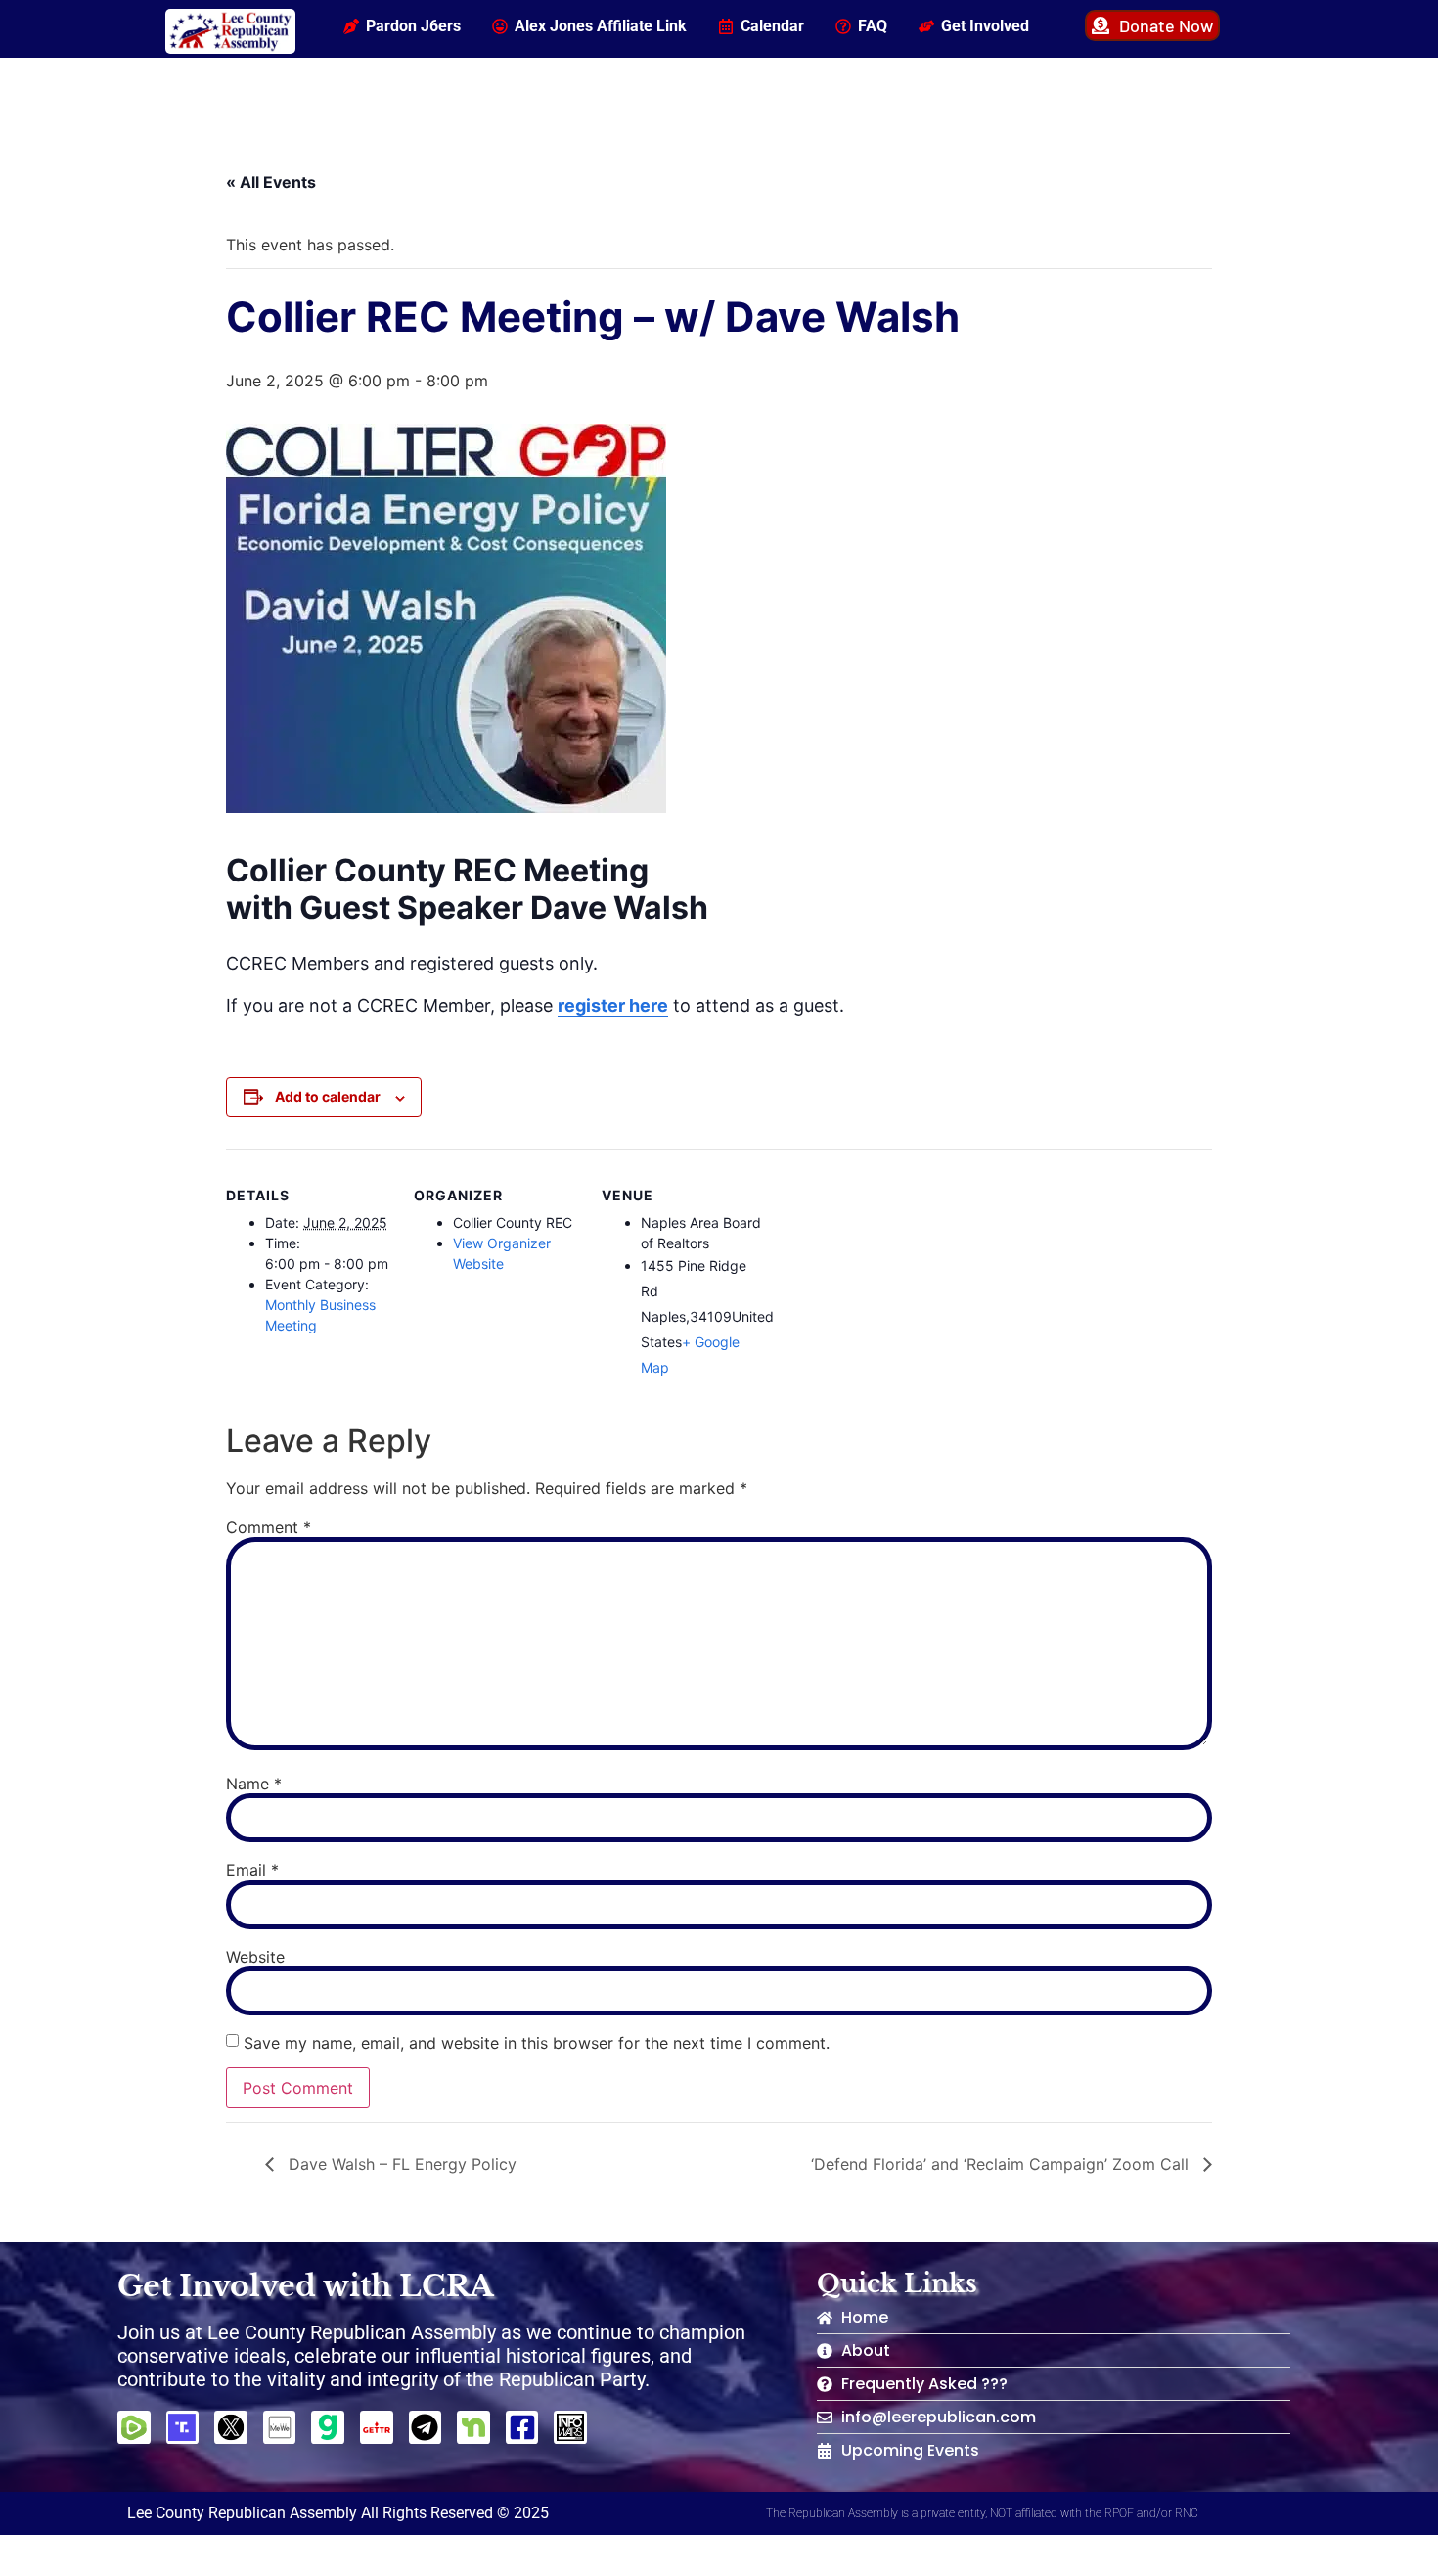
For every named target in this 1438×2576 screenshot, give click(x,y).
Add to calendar (328, 1096)
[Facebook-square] (522, 2427)
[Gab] (328, 2427)
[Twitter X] (231, 2427)
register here (613, 1005)
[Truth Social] (183, 2427)
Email (252, 1870)
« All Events (271, 182)
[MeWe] (280, 2427)
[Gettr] (377, 2427)
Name (254, 1784)
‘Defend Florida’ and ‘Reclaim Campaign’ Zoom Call (1002, 2164)
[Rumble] (134, 2427)
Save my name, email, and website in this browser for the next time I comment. (537, 2043)
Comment (269, 1527)
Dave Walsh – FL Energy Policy (400, 2164)
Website (255, 1957)
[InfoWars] (570, 2427)
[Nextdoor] (473, 2427)
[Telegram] (426, 2427)
